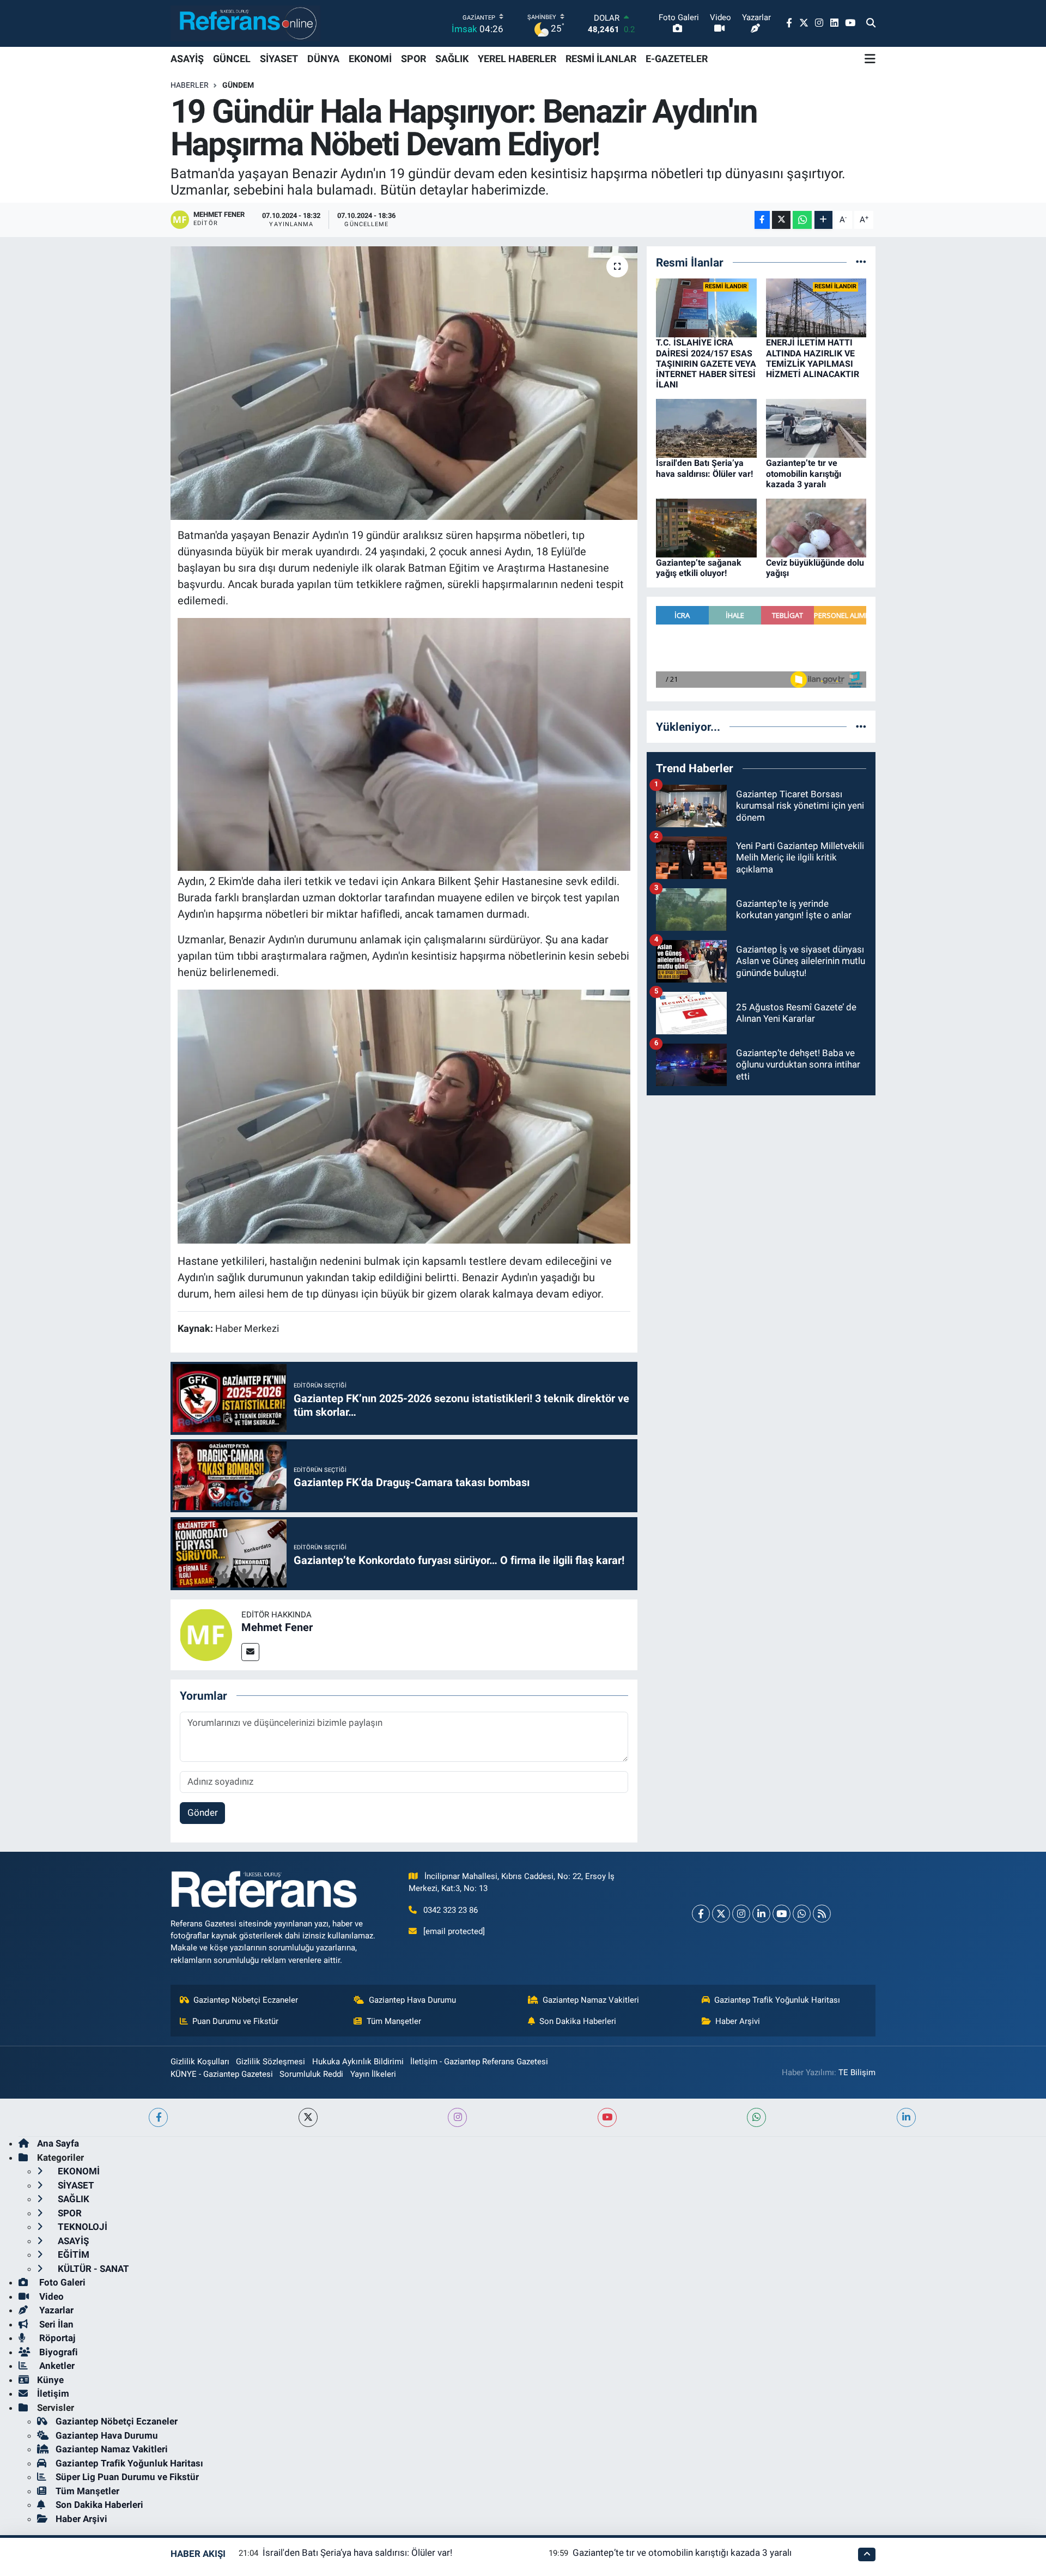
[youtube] (607, 2117)
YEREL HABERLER (517, 59)
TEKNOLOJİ (81, 2227)
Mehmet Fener (277, 1627)
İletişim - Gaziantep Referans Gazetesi (479, 2062)
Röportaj (56, 2338)
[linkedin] (906, 2117)
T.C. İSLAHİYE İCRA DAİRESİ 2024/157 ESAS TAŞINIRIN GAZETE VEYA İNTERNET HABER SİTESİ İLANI (706, 363)
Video (50, 2296)
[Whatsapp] (802, 1914)
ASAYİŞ (187, 59)
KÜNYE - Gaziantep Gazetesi (222, 2074)
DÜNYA (323, 59)
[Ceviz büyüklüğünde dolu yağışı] (816, 528)
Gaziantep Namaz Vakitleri (591, 2000)
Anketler (56, 2366)
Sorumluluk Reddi (311, 2074)
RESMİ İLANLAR (601, 59)
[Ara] (871, 23)
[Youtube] (782, 1914)
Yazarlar (55, 2310)
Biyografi (57, 2352)
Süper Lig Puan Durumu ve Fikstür (127, 2477)
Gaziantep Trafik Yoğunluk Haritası (777, 2000)
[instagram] (457, 2117)
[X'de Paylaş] (781, 220)
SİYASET (279, 59)
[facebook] (158, 2117)
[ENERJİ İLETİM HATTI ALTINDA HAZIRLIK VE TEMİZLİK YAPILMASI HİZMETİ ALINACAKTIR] (816, 307)
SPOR (413, 59)
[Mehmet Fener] (206, 1634)
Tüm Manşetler (394, 2021)
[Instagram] (741, 1914)
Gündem (238, 85)
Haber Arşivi (738, 2021)
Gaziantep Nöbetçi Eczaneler (246, 2000)
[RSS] (822, 1914)
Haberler (190, 85)
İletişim (53, 2393)
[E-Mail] (250, 1652)
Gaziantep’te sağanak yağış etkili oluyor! (699, 568)
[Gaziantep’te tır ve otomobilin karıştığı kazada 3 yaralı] (816, 428)
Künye (50, 2380)
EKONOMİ (370, 59)
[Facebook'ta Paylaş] (762, 220)
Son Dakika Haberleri (578, 2021)
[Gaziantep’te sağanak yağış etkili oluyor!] (706, 528)
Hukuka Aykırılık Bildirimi (358, 2062)
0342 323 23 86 (451, 1910)
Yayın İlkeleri (373, 2074)
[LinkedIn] (761, 1914)
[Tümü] (861, 262)
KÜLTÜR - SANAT (92, 2269)
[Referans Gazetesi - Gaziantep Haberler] (245, 23)
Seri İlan (55, 2324)
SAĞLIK (452, 59)
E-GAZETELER (677, 59)
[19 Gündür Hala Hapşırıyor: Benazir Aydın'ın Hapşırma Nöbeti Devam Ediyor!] (404, 383)
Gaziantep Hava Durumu (412, 2000)
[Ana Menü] (870, 59)
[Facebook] (701, 1914)
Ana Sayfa (58, 2143)
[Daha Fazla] (823, 220)
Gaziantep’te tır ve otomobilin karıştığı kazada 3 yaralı (804, 473)
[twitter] (308, 2117)
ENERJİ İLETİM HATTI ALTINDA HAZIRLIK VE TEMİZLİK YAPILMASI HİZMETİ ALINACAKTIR (813, 358)
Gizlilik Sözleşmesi (270, 2062)
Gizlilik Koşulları (200, 2062)
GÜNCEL (232, 59)
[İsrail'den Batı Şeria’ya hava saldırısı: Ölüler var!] (706, 428)
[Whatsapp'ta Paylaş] (802, 220)
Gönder (203, 1813)
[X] (721, 1914)
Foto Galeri (61, 2282)
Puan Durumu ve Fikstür (235, 2021)
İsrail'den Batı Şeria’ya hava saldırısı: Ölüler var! (704, 468)
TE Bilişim (857, 2072)
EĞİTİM (72, 2254)
